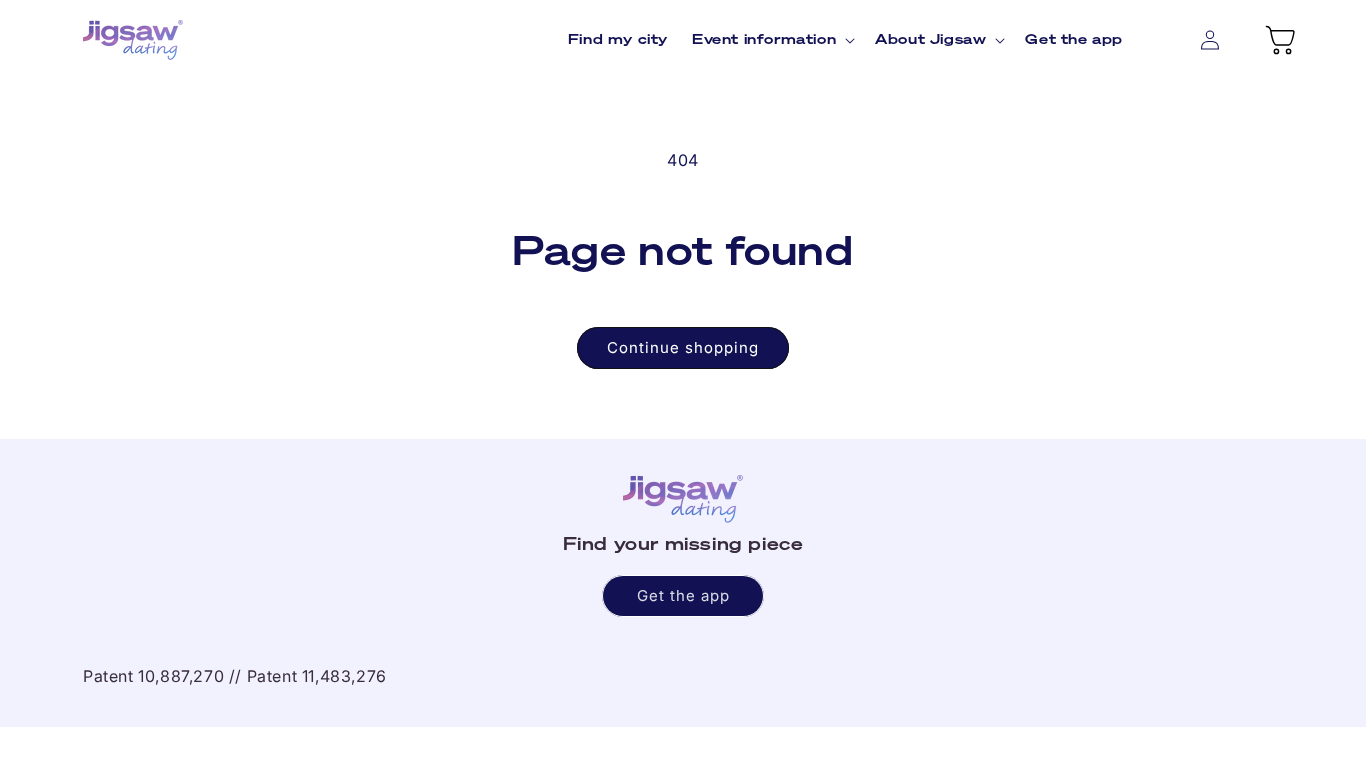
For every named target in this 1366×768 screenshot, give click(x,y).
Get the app (683, 595)
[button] (771, 39)
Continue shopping (683, 347)
